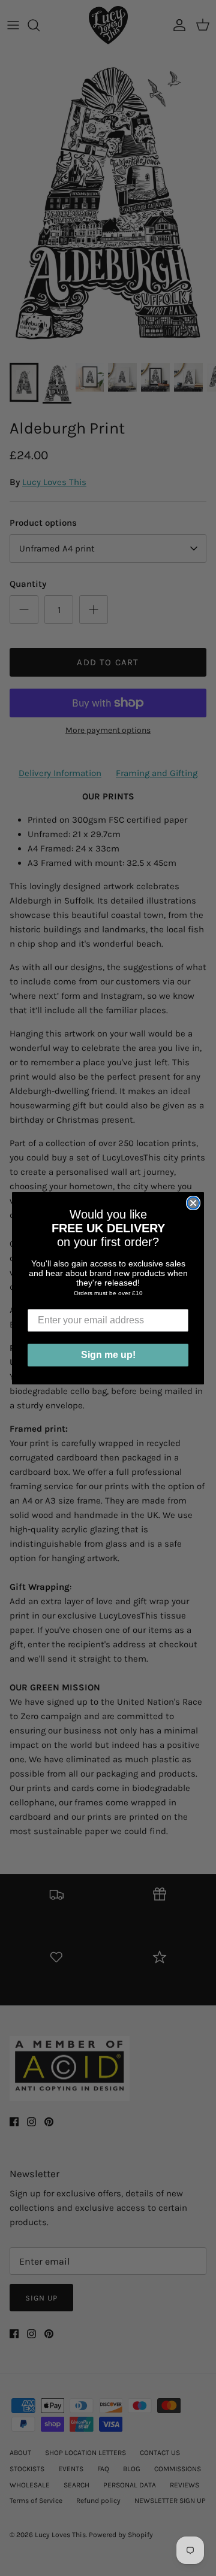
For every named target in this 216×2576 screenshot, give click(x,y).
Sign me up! (108, 1355)
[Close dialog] (193, 1203)
